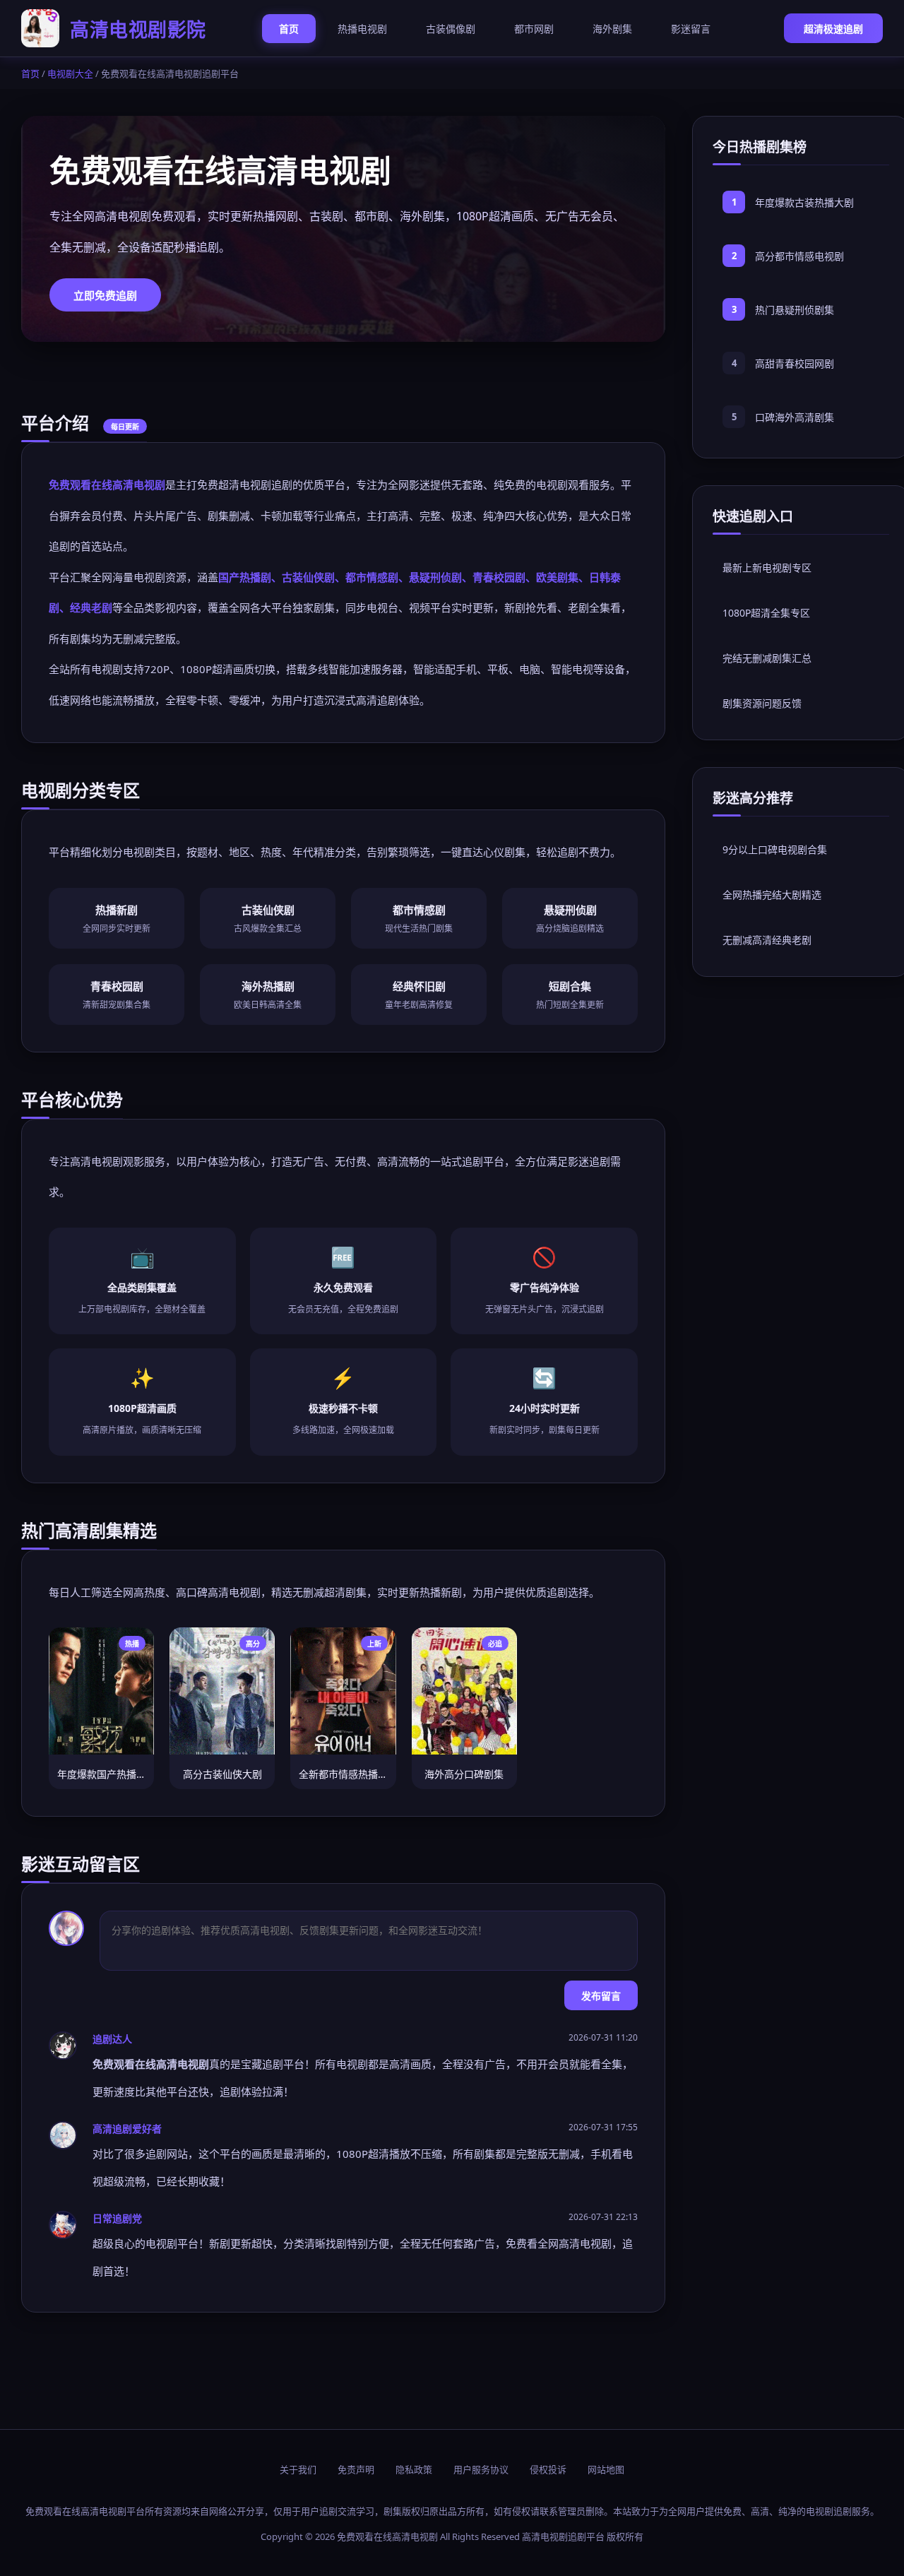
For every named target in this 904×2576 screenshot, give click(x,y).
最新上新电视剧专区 (767, 568)
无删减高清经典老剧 (767, 940)
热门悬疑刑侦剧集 (795, 310)
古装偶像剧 (451, 29)
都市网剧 (534, 29)
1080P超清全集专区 (766, 613)
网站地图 (606, 2469)
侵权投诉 (548, 2469)
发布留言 (601, 1996)
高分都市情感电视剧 (799, 256)
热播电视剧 (362, 29)
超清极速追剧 (833, 29)
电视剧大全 (70, 73)
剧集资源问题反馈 (762, 703)
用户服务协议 (481, 2469)
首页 (289, 29)
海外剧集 (612, 29)
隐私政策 (414, 2469)
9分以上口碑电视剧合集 (775, 849)
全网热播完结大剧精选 (772, 895)
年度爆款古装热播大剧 (804, 202)
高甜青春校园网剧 (795, 363)
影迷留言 (691, 29)
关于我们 (298, 2469)
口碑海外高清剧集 (795, 417)
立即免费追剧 (105, 295)
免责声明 (356, 2469)
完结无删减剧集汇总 (767, 658)
